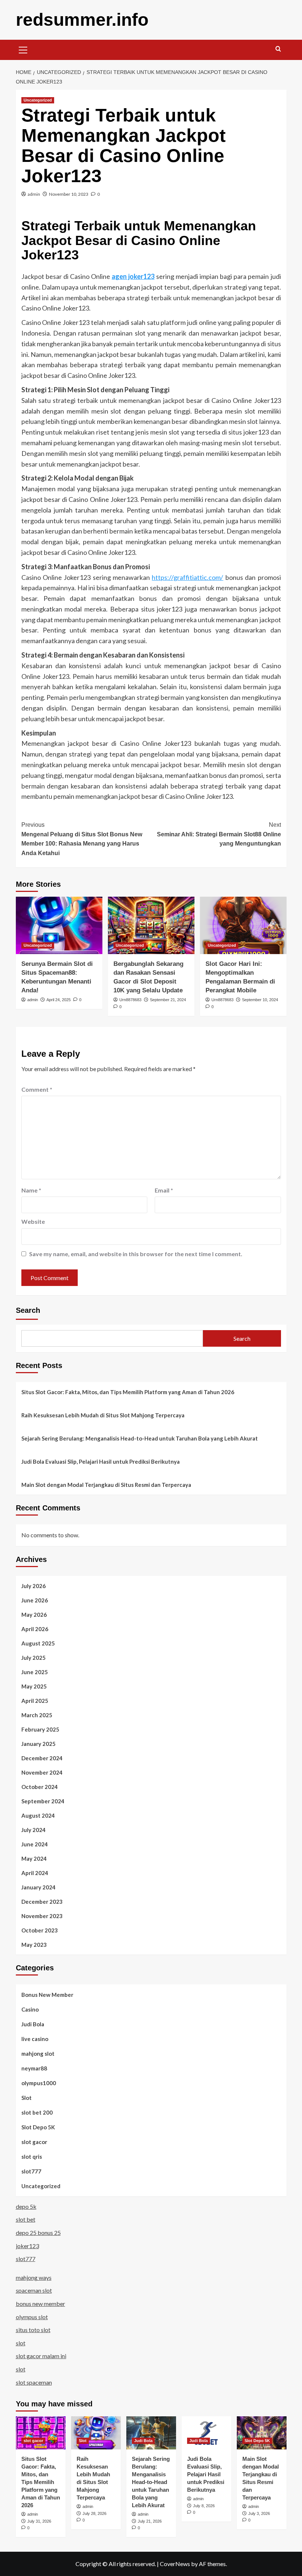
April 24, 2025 (59, 1000)
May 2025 (34, 1686)
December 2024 (42, 1758)
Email (164, 1190)
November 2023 (42, 1916)
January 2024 (38, 1887)
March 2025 (37, 1715)
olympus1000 (39, 2083)
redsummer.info (82, 20)
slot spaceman (34, 2382)
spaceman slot (34, 2290)
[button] (23, 49)
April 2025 (35, 1701)
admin (34, 194)
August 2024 (38, 1815)
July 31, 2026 (39, 2521)
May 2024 (34, 1859)
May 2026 (34, 1615)
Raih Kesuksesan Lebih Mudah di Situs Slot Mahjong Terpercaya (103, 1415)
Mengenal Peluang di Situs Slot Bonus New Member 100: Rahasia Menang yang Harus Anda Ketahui (82, 839)
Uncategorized (38, 100)
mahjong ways (34, 2277)
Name (31, 1190)
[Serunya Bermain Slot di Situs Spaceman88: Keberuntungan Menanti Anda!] (59, 926)
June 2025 (35, 1672)
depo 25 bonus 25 (38, 2233)
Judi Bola (33, 2024)
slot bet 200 (37, 2112)
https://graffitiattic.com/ (187, 577)
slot (21, 2343)
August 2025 (38, 1643)
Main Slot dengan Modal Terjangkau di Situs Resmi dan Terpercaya (106, 1485)
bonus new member (41, 2304)
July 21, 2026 (150, 2521)
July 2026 (34, 1586)
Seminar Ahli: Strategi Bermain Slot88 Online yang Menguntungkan (219, 834)
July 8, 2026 (204, 2506)
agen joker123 (133, 276)
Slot (27, 2098)
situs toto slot (33, 2330)
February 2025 (40, 1729)
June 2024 (35, 1844)
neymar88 (34, 2068)
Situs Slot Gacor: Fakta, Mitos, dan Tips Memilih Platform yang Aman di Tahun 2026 (128, 1392)
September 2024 (43, 1801)
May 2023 (34, 1945)
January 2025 (38, 1744)
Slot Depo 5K (38, 2127)
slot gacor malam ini (41, 2356)
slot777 (31, 2171)
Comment (37, 1089)
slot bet (26, 2219)
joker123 (27, 2246)
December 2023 (42, 1902)
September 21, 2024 (168, 1000)
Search (28, 1310)
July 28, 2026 (94, 2513)
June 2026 (35, 1600)
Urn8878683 (130, 1000)
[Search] (278, 49)
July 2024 (34, 1830)
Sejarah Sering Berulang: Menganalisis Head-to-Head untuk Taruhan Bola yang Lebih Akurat (140, 1438)
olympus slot (32, 2317)
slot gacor (34, 2142)
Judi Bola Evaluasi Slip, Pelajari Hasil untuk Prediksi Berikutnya (101, 1461)
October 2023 (40, 1930)
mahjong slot (38, 2054)
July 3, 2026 (259, 2513)
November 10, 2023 (69, 194)
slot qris (32, 2157)
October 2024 (40, 1787)
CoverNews (175, 2564)
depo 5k (26, 2206)
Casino (30, 2009)
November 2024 (42, 1772)
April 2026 (35, 1629)
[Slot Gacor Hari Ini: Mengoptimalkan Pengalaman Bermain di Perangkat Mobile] (243, 926)
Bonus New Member (47, 1995)
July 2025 (34, 1658)
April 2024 (35, 1873)
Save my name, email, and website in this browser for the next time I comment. (136, 1254)
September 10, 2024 (260, 1000)
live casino (35, 2039)
